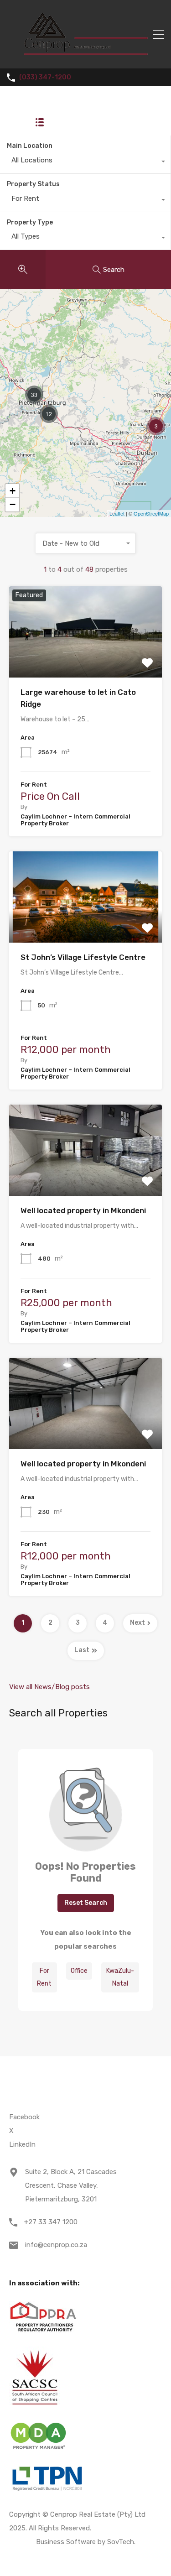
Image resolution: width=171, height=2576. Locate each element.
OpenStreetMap (151, 513)
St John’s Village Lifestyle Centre (83, 957)
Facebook (24, 2117)
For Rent (44, 1977)
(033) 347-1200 (45, 78)
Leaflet (117, 513)
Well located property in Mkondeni (83, 1210)
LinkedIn (22, 2144)
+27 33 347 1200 (51, 2222)
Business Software (66, 2542)
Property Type (30, 222)
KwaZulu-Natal (120, 1977)
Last (82, 1650)
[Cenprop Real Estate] (85, 57)
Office (79, 1971)
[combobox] (85, 162)
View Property (85, 660)
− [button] (13, 504)
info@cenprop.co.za (56, 2245)
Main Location (30, 146)
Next (137, 1623)
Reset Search (86, 1903)
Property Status (33, 184)
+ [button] (13, 491)
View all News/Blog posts (49, 1687)
